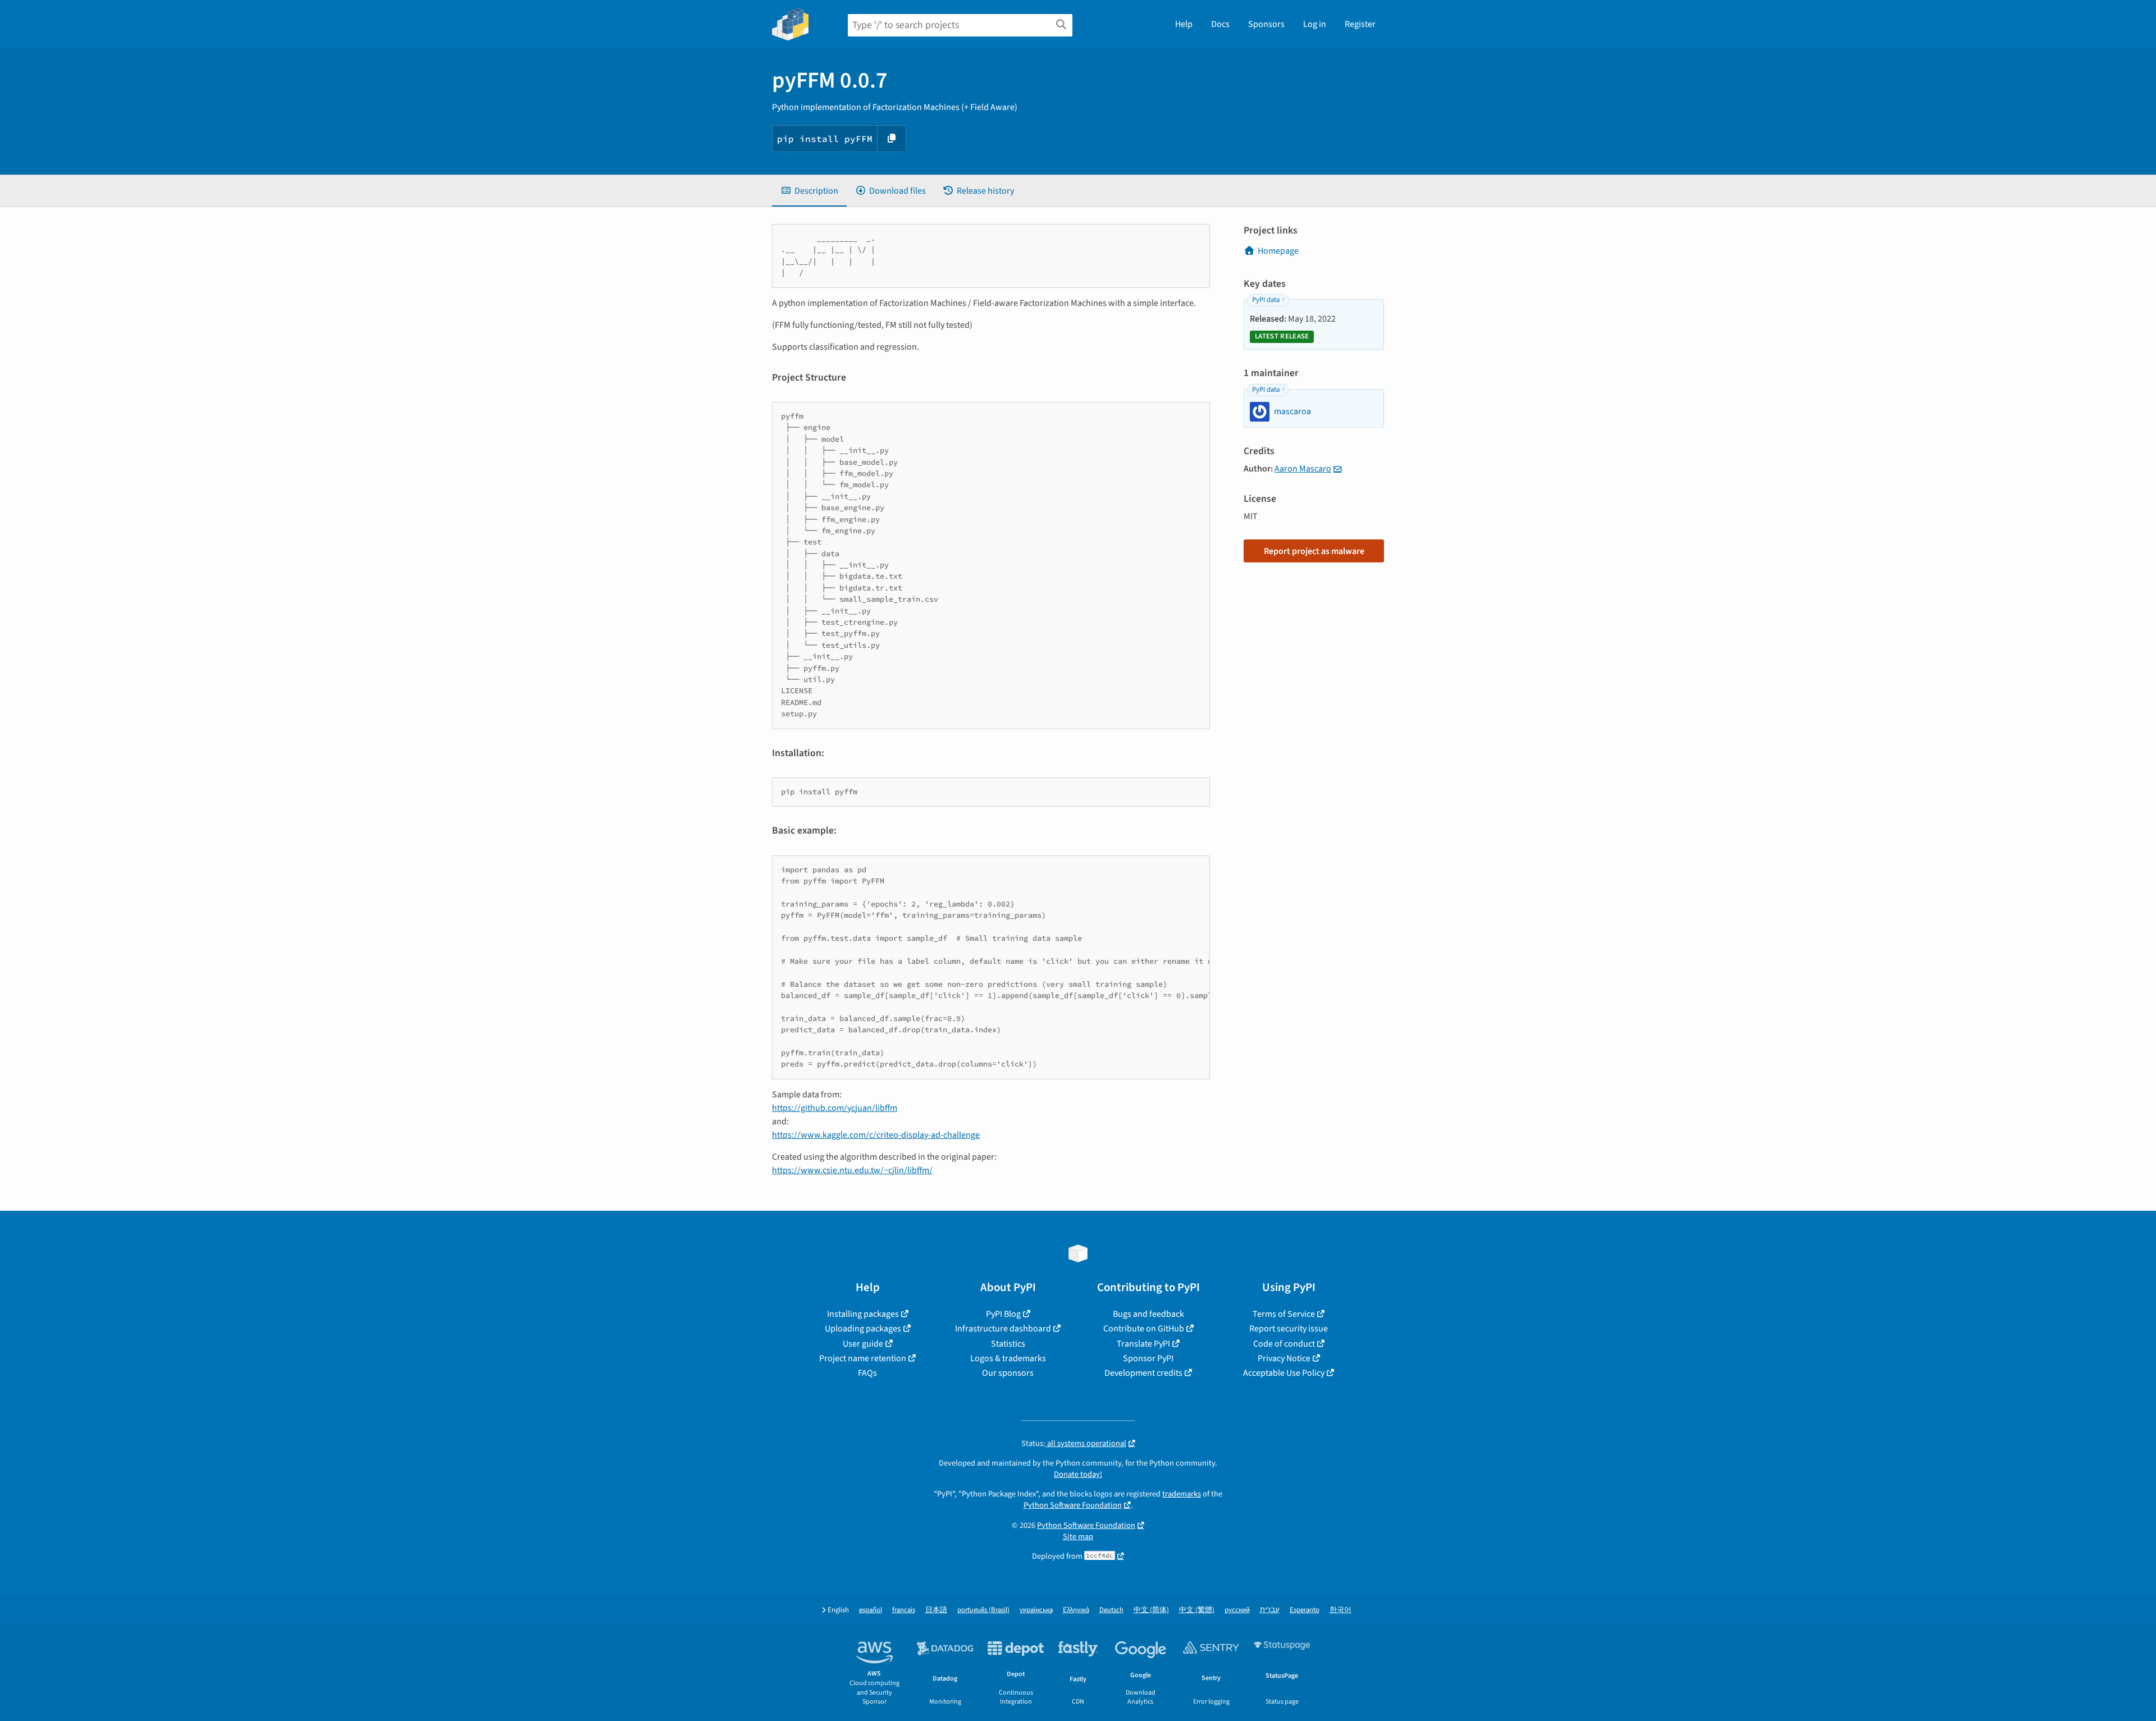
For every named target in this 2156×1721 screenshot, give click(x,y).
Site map (1078, 1537)
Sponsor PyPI (1148, 1358)
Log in (1315, 24)
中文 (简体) (1151, 1610)
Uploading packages (863, 1329)
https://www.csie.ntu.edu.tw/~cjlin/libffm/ (852, 1170)
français (904, 1610)
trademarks (1182, 1494)
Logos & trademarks (1008, 1358)
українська (1036, 1610)
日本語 (936, 1610)
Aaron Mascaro (1303, 469)
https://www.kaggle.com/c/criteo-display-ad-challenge (876, 1135)
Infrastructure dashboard (1003, 1329)
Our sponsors (1008, 1373)
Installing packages (863, 1314)
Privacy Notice (1284, 1358)
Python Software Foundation (1073, 1505)
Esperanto (1305, 1610)
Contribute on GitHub (1144, 1329)
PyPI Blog (1003, 1314)
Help (1184, 24)
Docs (1220, 24)
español (871, 1610)
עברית (1270, 1610)
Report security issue (1289, 1329)
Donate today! (1078, 1474)
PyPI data (1266, 300)
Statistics (1008, 1344)
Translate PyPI (1143, 1344)
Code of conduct (1284, 1344)
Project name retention (863, 1358)
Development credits (1143, 1373)
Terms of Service (1284, 1314)
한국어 (1340, 1610)
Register (1360, 24)
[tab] (809, 191)
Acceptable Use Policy (1284, 1373)
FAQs (867, 1373)
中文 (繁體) (1197, 1610)
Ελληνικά (1076, 1610)
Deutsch (1111, 1610)
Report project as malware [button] (1314, 551)
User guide (863, 1344)
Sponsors (1266, 24)
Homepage (1278, 251)
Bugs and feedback (1148, 1314)
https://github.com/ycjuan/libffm (835, 1108)
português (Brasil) (983, 1610)
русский (1237, 1610)
